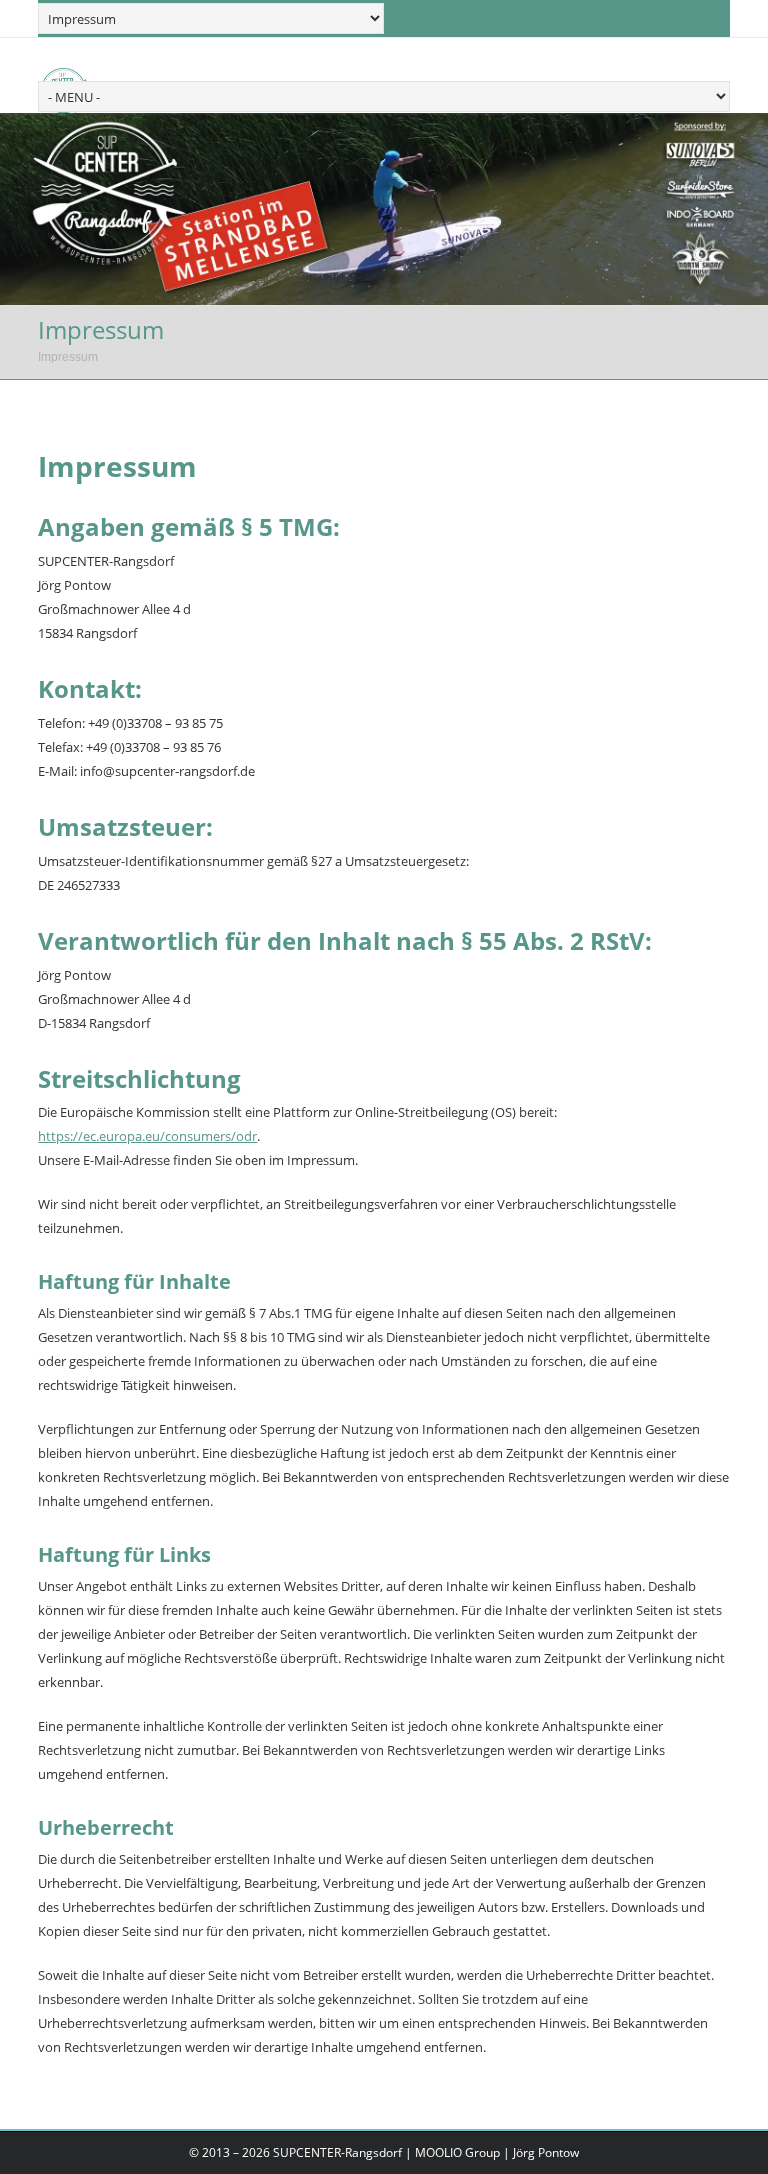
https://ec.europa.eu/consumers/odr (147, 1136)
